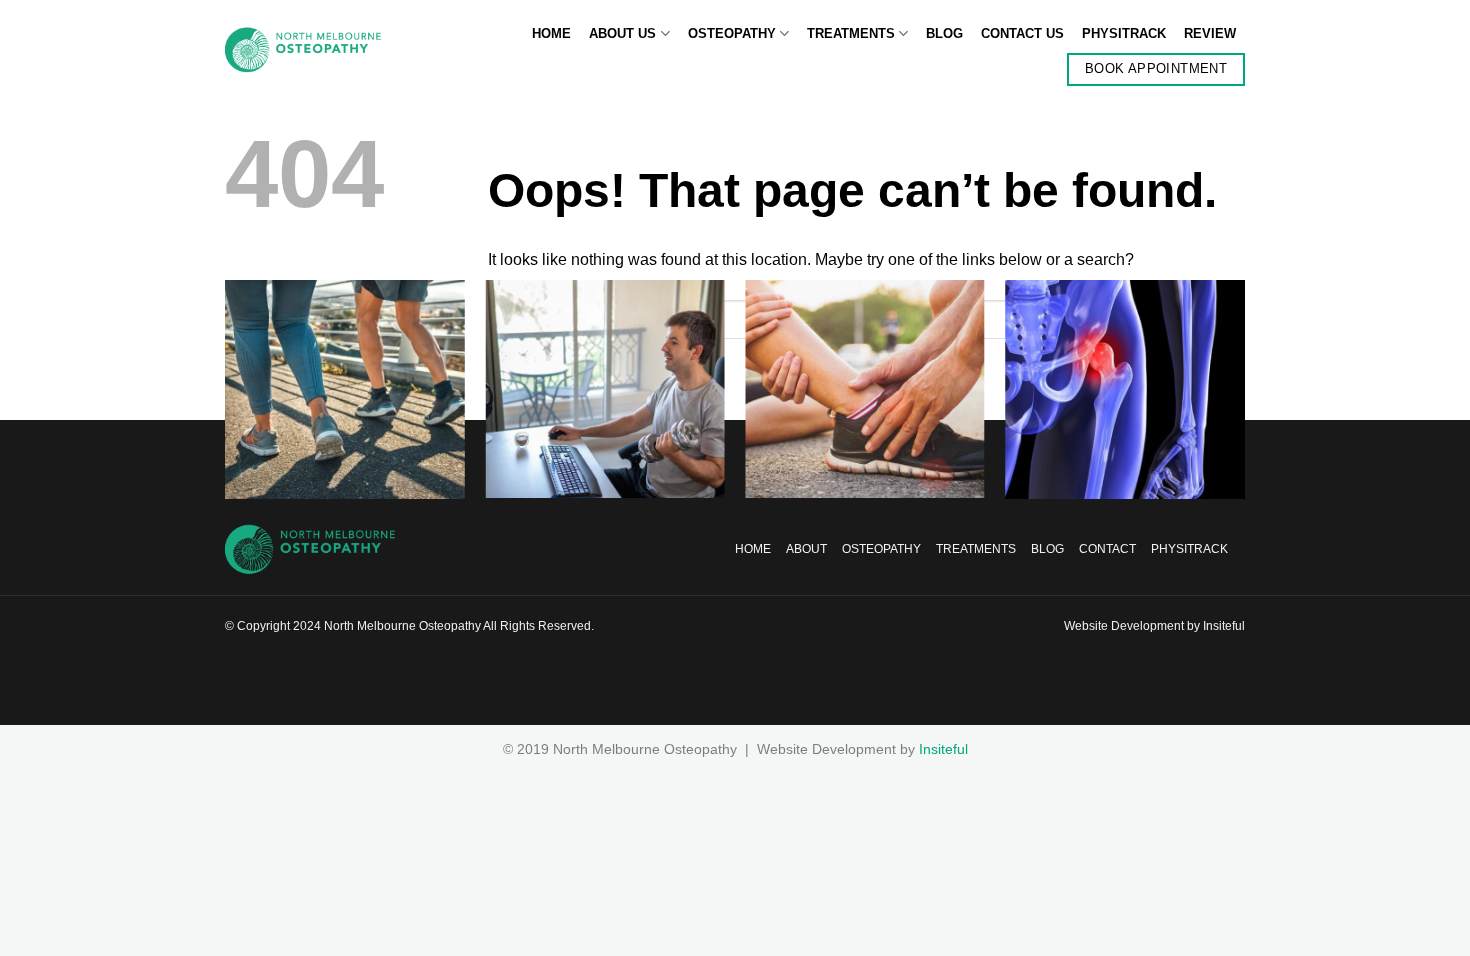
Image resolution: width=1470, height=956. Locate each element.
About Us (622, 33)
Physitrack (1124, 33)
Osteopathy (732, 33)
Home (551, 33)
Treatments (851, 33)
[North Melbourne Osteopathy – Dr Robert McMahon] (303, 50)
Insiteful (1224, 626)
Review (1210, 33)
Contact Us (1022, 33)
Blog (944, 33)
